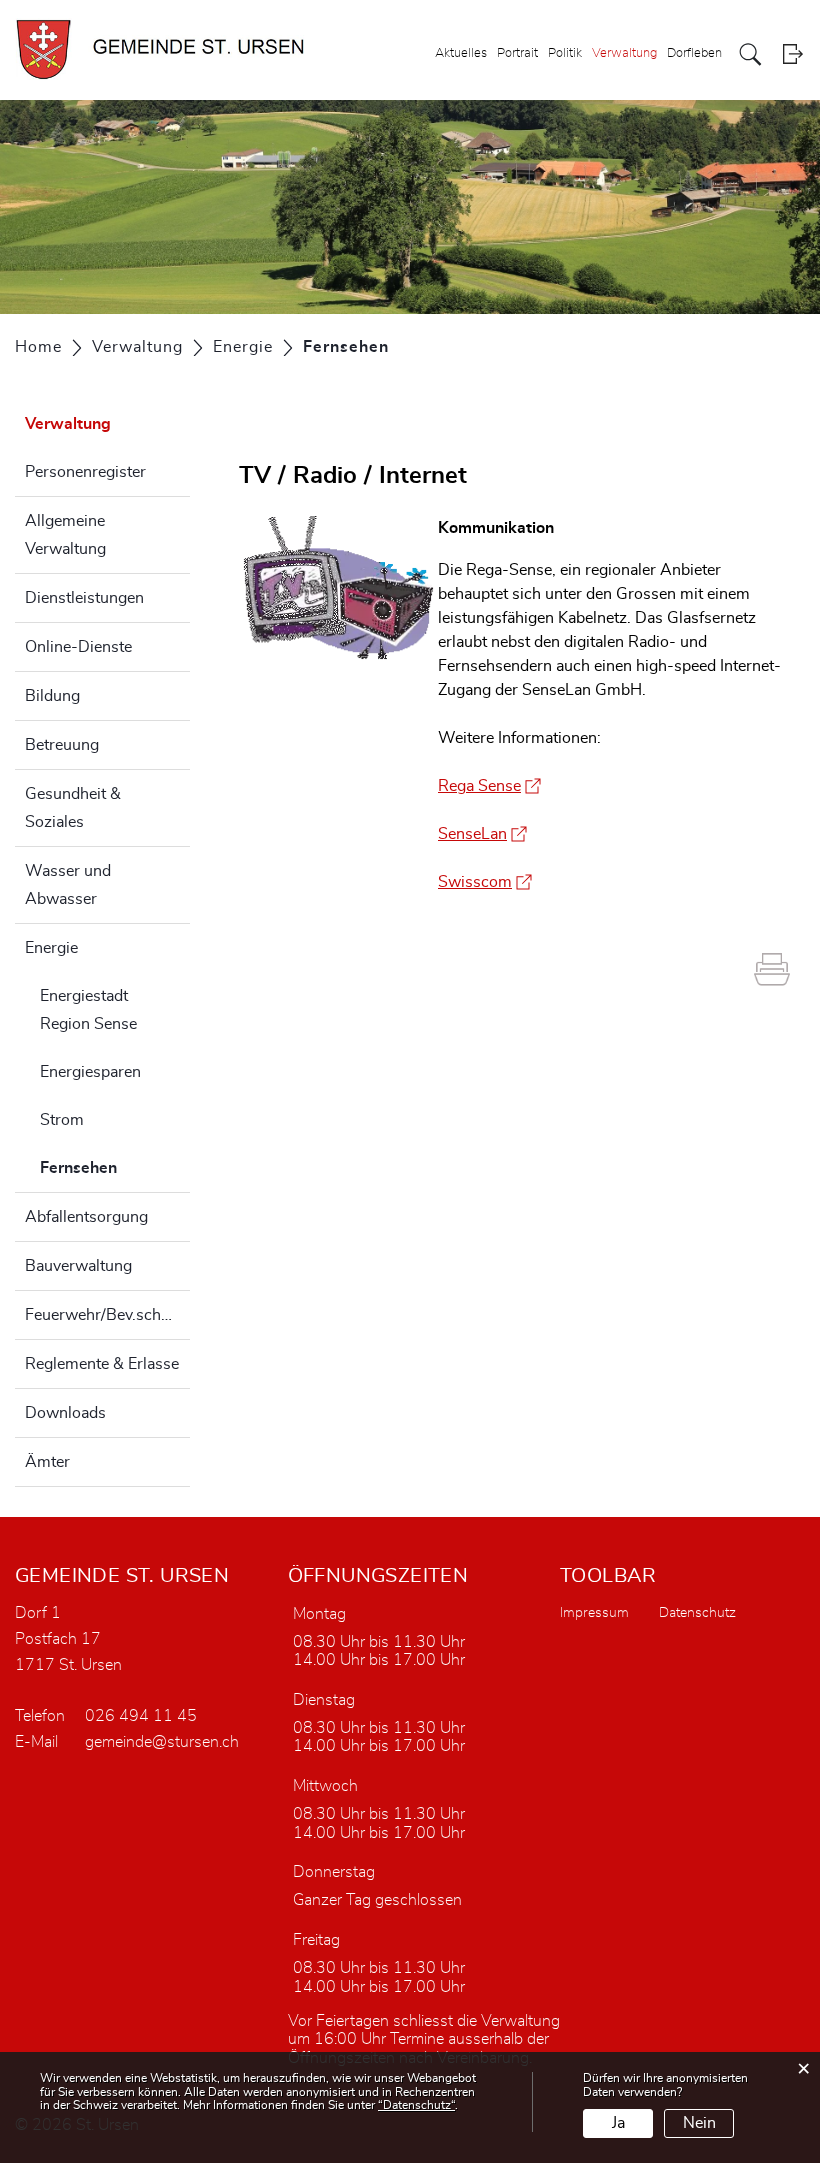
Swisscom (485, 882)
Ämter (47, 1462)
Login (792, 54)
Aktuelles (461, 53)
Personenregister (85, 472)
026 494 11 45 (141, 1716)
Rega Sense (489, 786)
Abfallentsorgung (86, 1217)
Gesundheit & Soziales (73, 808)
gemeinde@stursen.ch (162, 1742)
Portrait (517, 53)
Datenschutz (697, 1613)
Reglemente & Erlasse (102, 1364)
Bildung (52, 696)
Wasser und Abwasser (68, 885)
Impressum (594, 1613)
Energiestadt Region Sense (88, 1010)
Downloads (65, 1413)
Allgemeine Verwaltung (65, 535)
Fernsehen (115, 1168)
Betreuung (62, 745)
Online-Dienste (78, 647)
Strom (62, 1120)
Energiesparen (90, 1072)
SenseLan (482, 834)
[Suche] (750, 54)
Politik (565, 53)
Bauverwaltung (78, 1266)
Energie (51, 948)
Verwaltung (624, 53)
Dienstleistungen (84, 598)
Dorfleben (694, 53)
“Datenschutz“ (416, 2105)
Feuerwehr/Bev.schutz (104, 1315)
